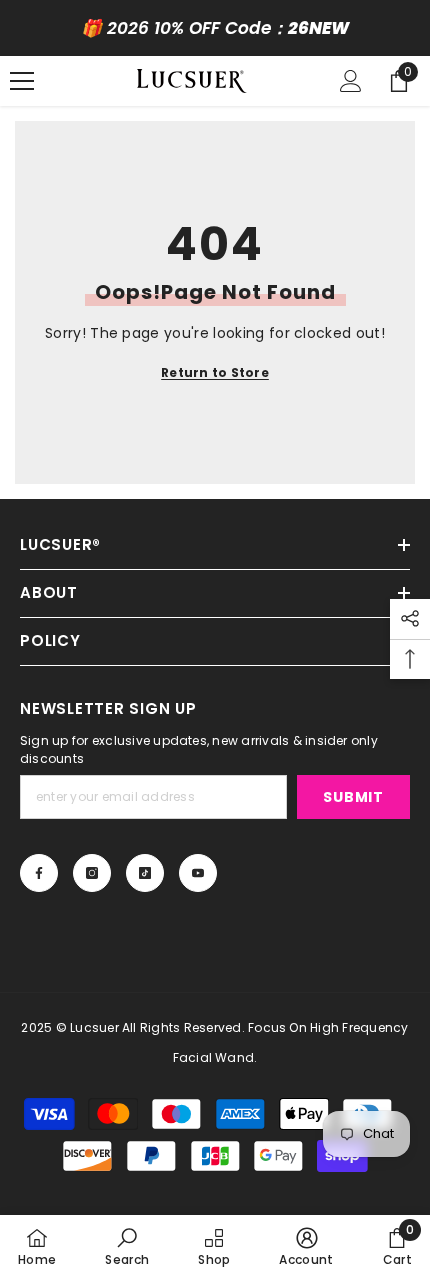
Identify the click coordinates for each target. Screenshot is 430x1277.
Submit (353, 797)
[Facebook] (39, 873)
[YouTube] (198, 873)
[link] (127, 1246)
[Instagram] (92, 873)
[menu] (22, 81)
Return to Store (215, 372)
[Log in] (351, 81)
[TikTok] (145, 873)
